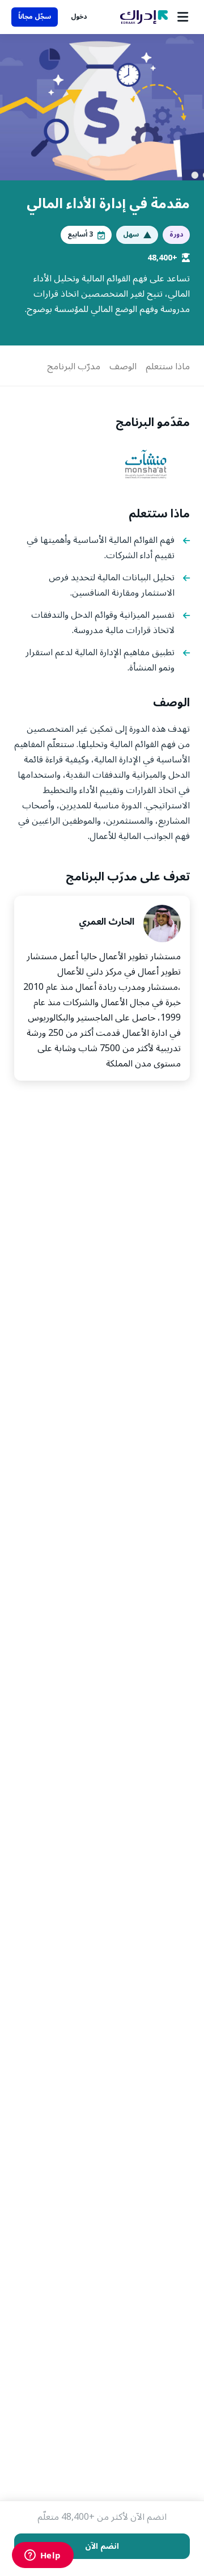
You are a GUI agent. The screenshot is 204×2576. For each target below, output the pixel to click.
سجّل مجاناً (35, 17)
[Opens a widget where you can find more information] (42, 2556)
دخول (79, 17)
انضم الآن (102, 2546)
